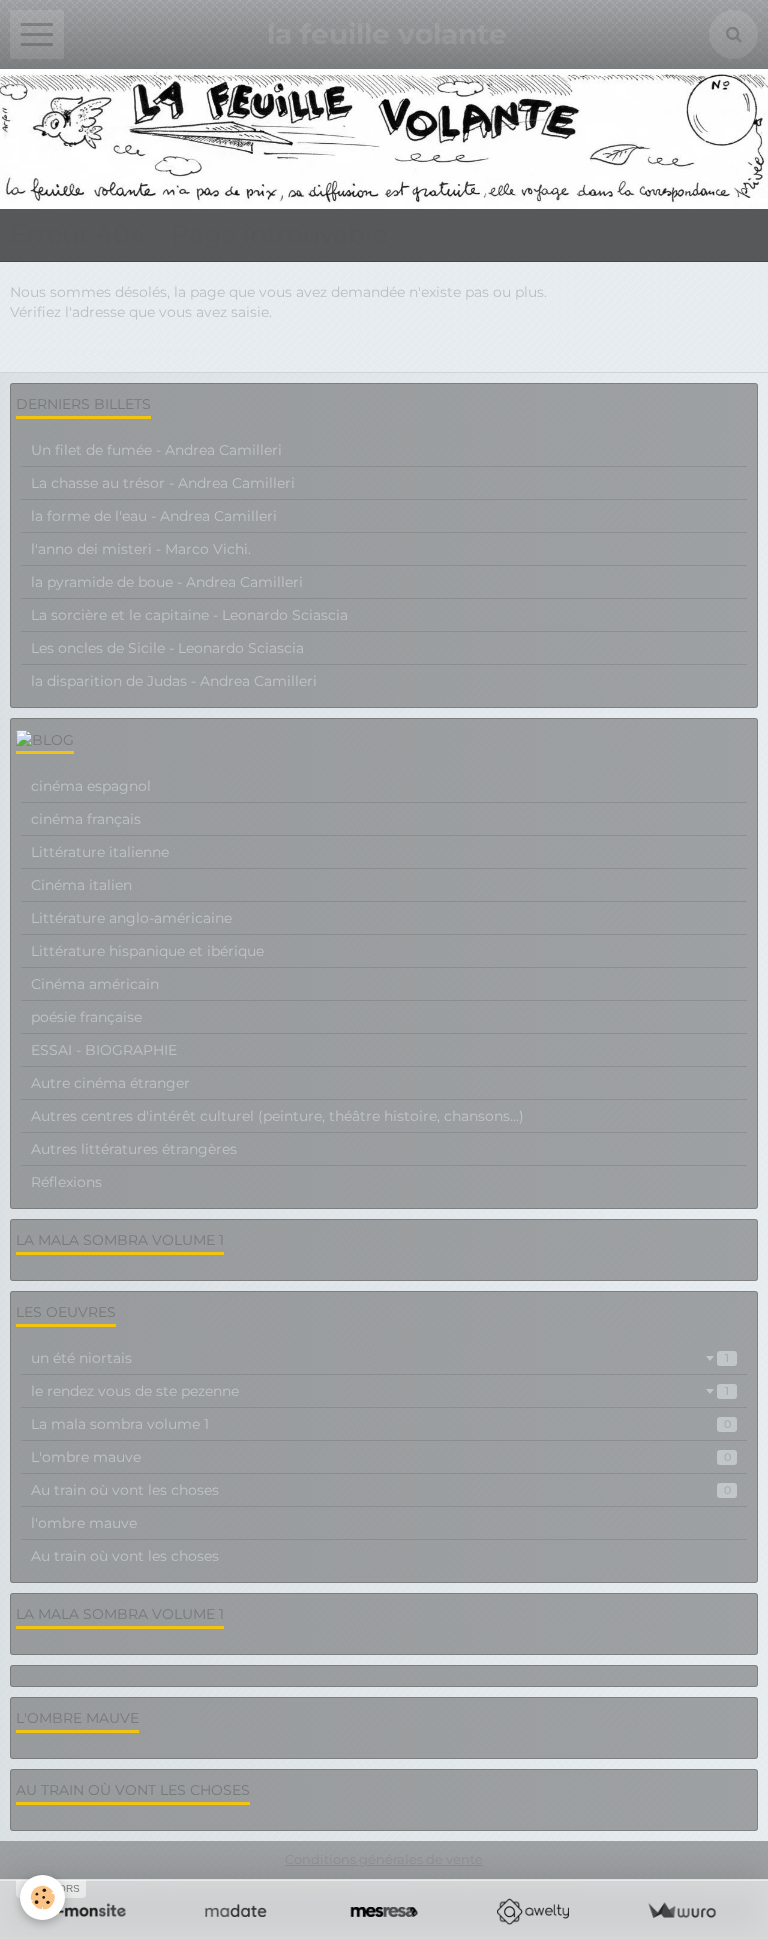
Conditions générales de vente (384, 1859)
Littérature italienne (100, 852)
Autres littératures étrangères (134, 1149)
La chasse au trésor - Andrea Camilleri (163, 483)
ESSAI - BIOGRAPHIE (104, 1050)
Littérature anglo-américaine (131, 918)
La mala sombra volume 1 (381, 1424)
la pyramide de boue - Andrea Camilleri (167, 582)
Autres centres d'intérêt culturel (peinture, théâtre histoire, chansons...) (277, 1116)
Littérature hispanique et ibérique (147, 951)
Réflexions (66, 1182)
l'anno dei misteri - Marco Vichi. (141, 549)
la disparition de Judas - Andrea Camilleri (174, 681)
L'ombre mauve (381, 1457)
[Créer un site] (86, 1911)
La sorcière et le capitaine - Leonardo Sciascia (189, 615)
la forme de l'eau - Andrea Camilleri (154, 516)
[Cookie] (42, 1897)
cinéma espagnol (91, 786)
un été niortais (380, 1358)
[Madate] (235, 1911)
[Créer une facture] (681, 1911)
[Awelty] (532, 1911)
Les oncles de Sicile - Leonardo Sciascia (167, 648)
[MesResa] (384, 1911)
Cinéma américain (95, 984)
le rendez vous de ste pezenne (380, 1391)
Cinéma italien (81, 885)
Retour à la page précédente (109, 352)
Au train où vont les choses (381, 1490)
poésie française (86, 1017)
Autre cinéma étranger (110, 1083)
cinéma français (86, 819)
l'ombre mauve (84, 1523)
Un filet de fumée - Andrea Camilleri (156, 450)
